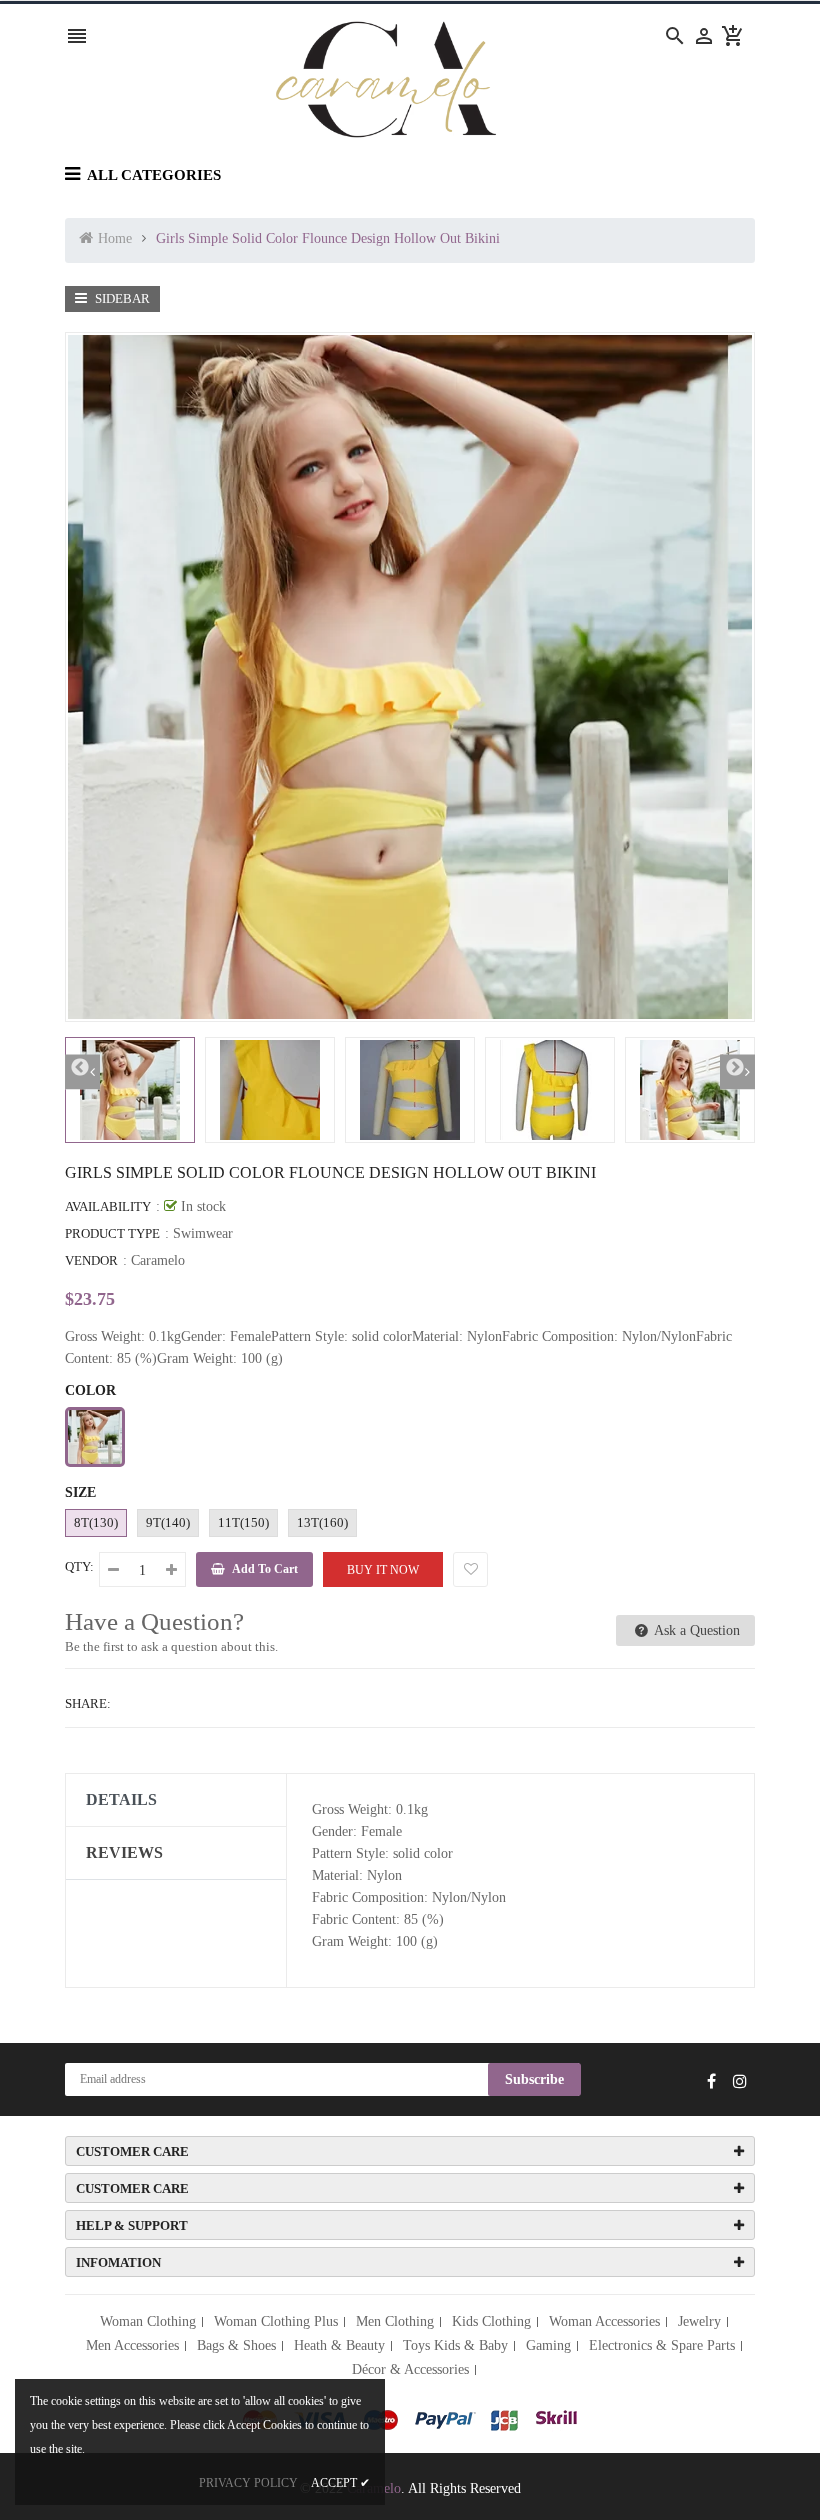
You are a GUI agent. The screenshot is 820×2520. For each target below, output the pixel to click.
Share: (88, 1703)
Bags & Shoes (236, 2345)
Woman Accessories (604, 2321)
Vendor (91, 1260)
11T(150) (243, 1522)
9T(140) (168, 1522)
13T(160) (322, 1522)
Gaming (548, 2345)
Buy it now (383, 1570)
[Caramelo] (410, 2419)
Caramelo (158, 1260)
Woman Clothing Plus (276, 2321)
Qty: (79, 1566)
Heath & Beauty (339, 2345)
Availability (108, 1206)
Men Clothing (395, 2321)
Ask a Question (695, 1630)
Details (121, 1799)
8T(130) (96, 1522)
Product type (112, 1233)
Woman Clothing (148, 2321)
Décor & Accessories (410, 2369)
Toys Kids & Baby (455, 2345)
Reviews (124, 1852)
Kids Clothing (491, 2321)
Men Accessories (132, 2345)
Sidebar (121, 298)
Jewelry (699, 2321)
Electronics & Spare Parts (662, 2345)
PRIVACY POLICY (248, 2483)
